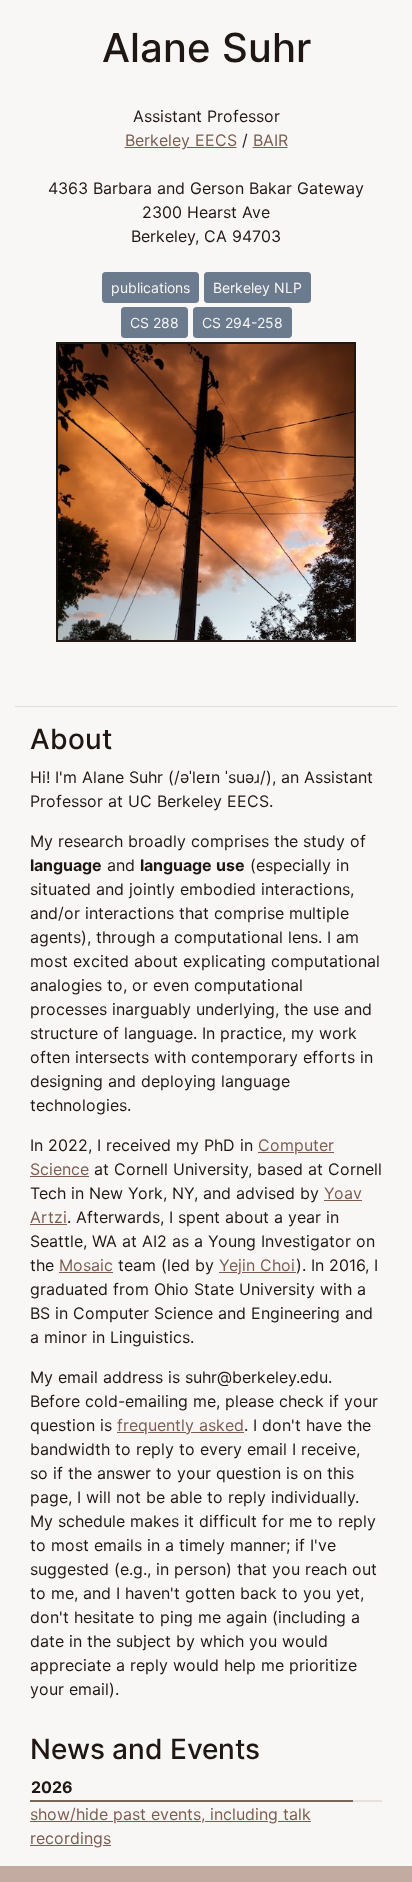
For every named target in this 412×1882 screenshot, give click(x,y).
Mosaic (86, 1265)
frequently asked (180, 1425)
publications (150, 287)
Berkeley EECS (181, 140)
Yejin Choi (257, 1265)
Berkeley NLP (257, 287)
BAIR (270, 140)
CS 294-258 (242, 322)
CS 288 (154, 322)
